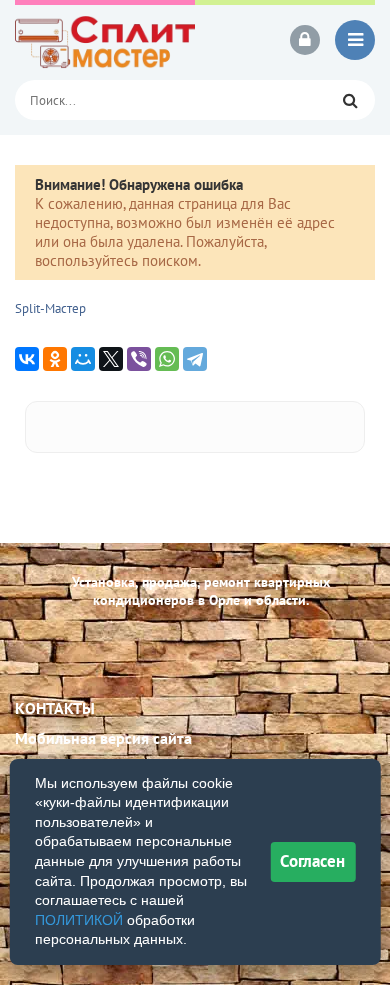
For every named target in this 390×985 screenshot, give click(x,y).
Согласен (312, 861)
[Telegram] (195, 359)
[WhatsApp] (167, 359)
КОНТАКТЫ (55, 708)
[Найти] (350, 100)
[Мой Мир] (83, 359)
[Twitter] (111, 359)
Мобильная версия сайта (103, 738)
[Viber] (139, 359)
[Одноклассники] (55, 359)
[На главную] (105, 40)
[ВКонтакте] (27, 359)
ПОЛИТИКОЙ (79, 920)
